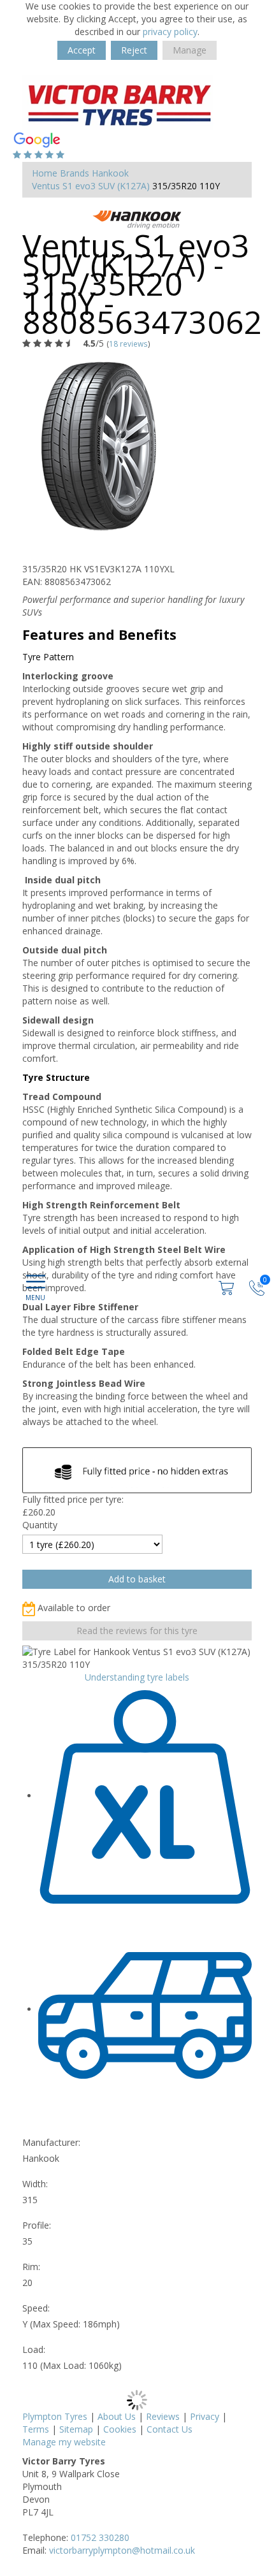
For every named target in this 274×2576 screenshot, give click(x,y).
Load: (34, 2349)
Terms (36, 2429)
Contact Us (169, 2429)
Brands (75, 173)
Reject (134, 50)
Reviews (163, 2416)
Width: (35, 2184)
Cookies (120, 2429)
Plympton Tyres (55, 2416)
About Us (117, 2416)
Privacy (205, 2416)
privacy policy (170, 32)
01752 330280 (100, 2537)
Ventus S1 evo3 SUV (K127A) (91, 186)
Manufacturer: (51, 2142)
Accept (82, 50)
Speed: (36, 2308)
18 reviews (128, 344)
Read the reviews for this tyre (137, 1631)
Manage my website (64, 2442)
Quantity (40, 1525)
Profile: (37, 2225)
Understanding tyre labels (137, 1677)
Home (45, 173)
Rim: (31, 2267)
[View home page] (118, 102)
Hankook (110, 173)
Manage (190, 50)
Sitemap (76, 2429)
